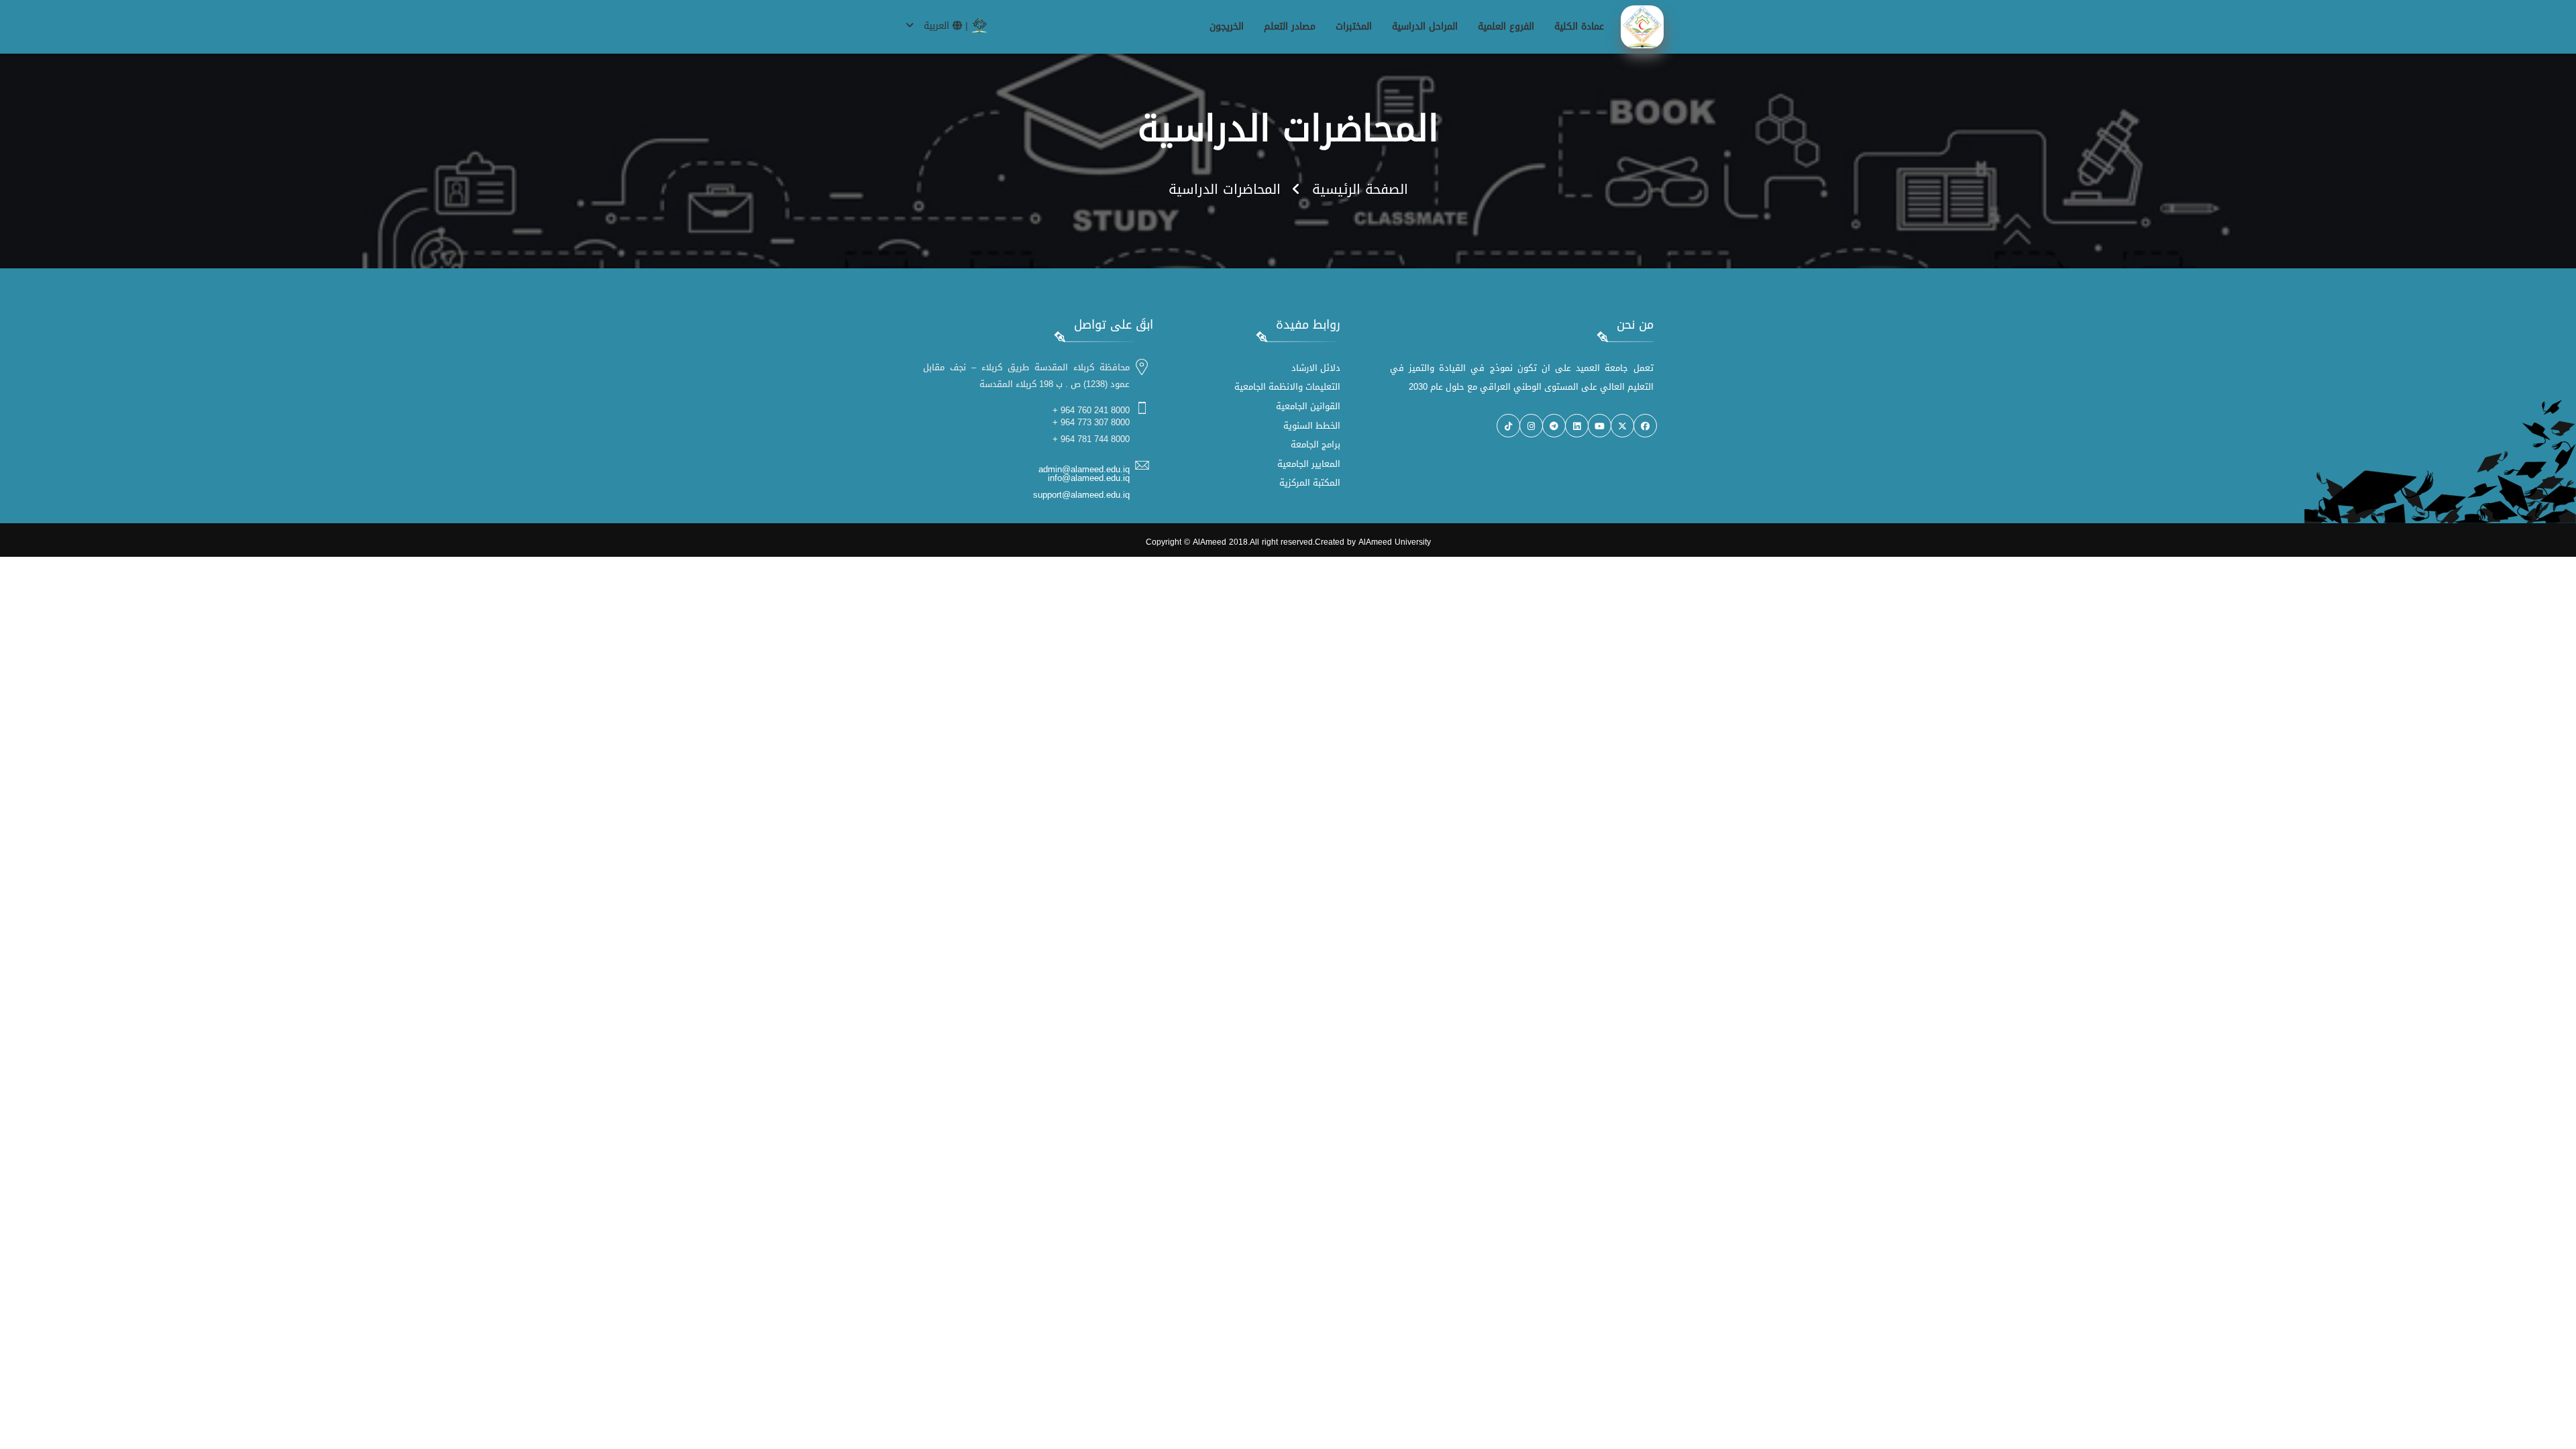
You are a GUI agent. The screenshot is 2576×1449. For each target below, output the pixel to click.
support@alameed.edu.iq (1081, 495)
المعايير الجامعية (1309, 464)
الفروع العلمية (1506, 26)
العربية (936, 26)
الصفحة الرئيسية (1360, 189)
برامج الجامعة (1316, 444)
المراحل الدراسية (1425, 26)
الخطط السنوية (1312, 426)
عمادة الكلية (1579, 26)
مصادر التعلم (1290, 26)
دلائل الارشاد (1316, 368)
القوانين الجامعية (1308, 406)
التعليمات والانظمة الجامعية (1287, 387)
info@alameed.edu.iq (1089, 478)
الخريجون (1227, 26)
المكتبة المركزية (1310, 483)
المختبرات (1354, 26)
